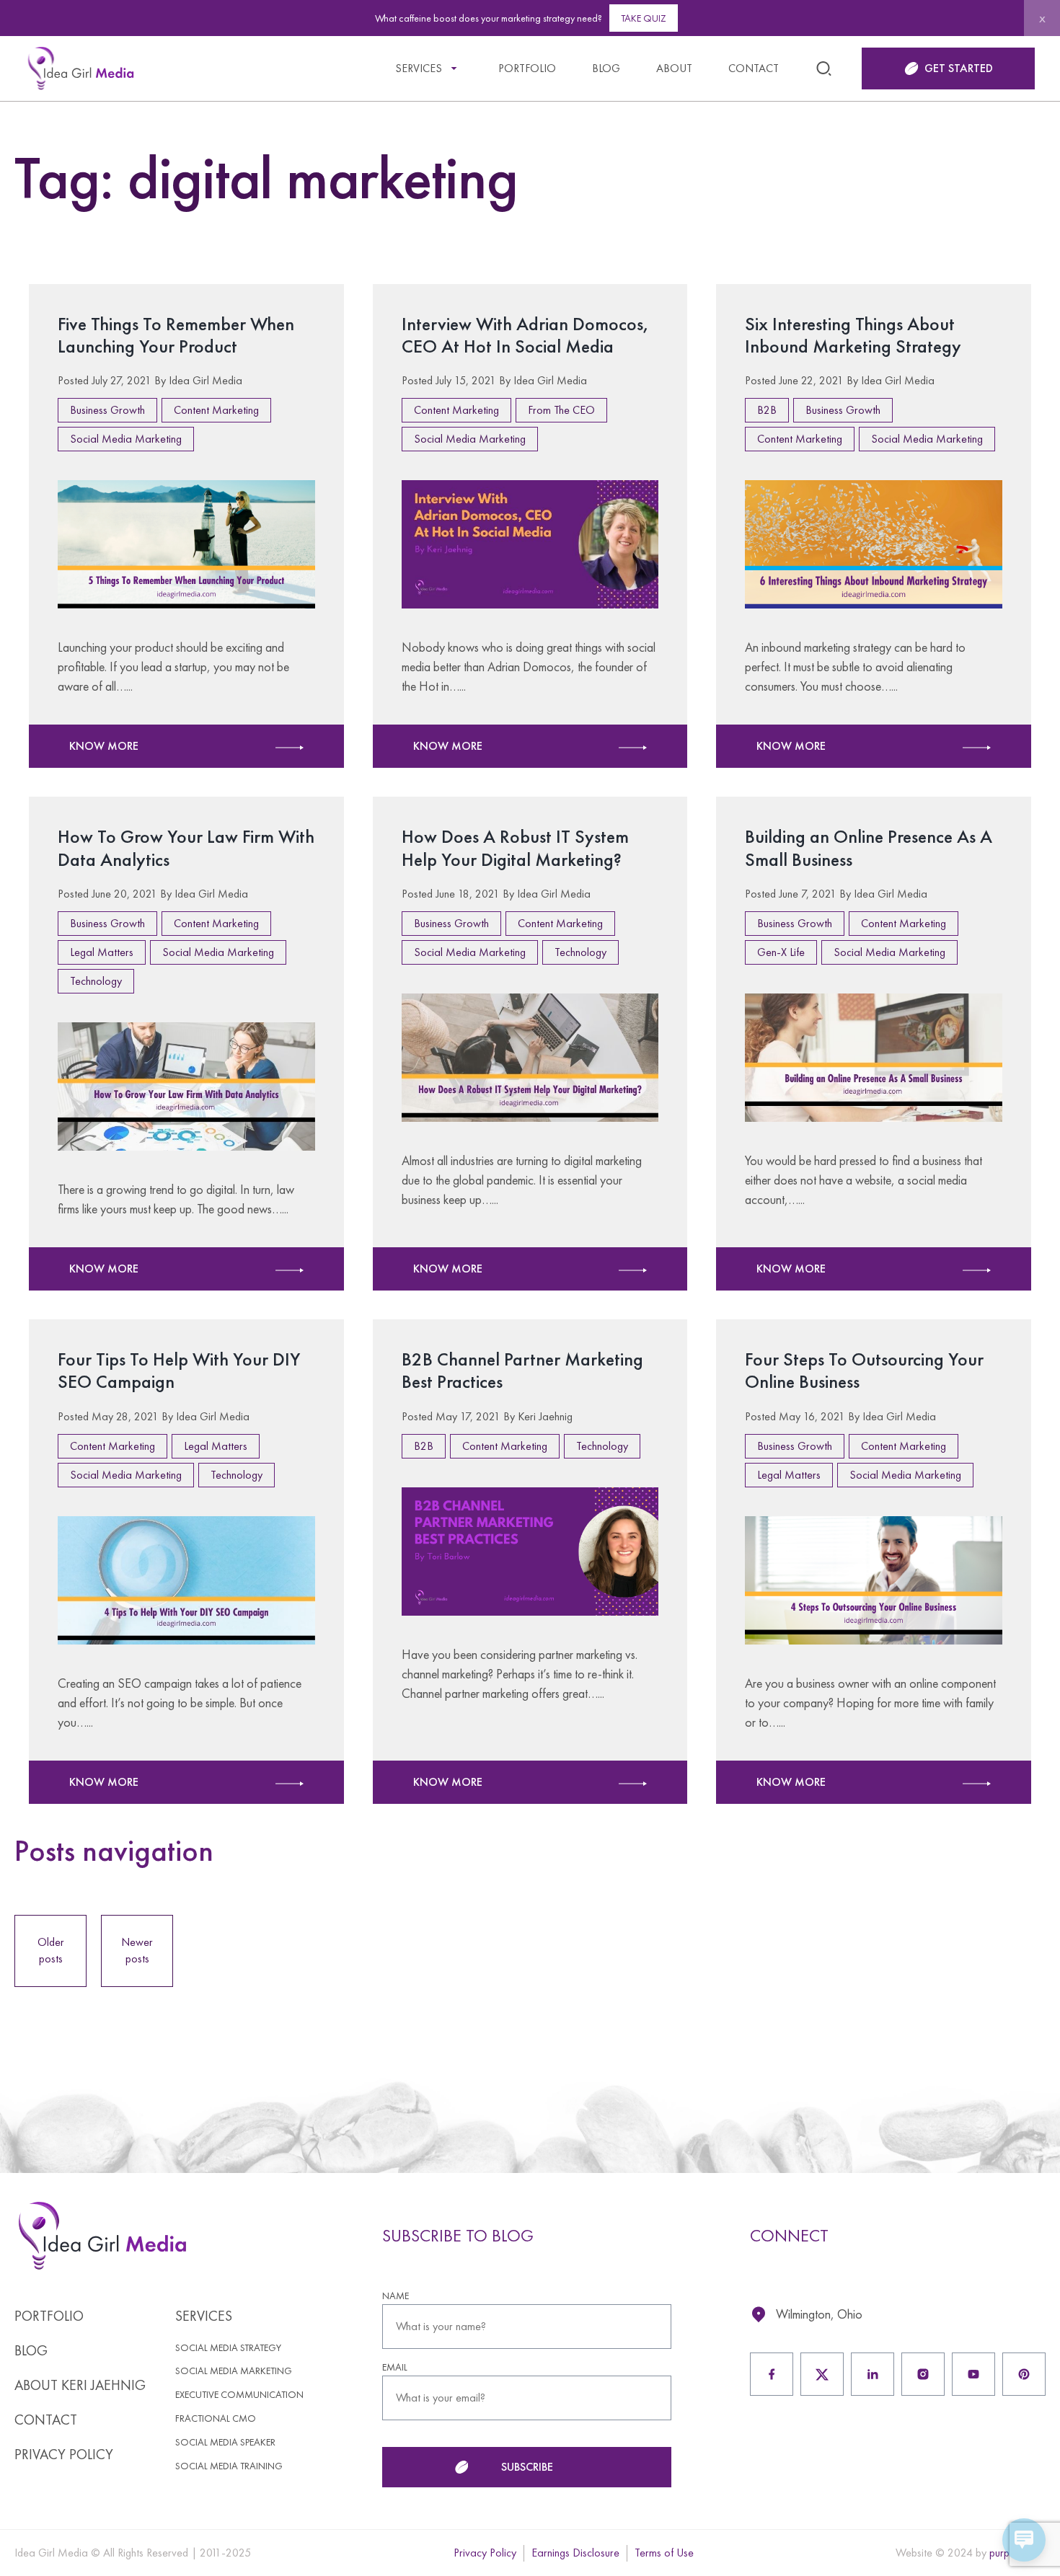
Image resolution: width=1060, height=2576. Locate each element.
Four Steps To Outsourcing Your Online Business (864, 1370)
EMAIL (395, 2367)
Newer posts (137, 1950)
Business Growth (107, 410)
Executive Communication (239, 2395)
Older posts (51, 1950)
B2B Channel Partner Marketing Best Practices (522, 1370)
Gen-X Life (781, 952)
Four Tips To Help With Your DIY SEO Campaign (179, 1370)
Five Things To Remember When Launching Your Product (176, 335)
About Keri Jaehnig (80, 2385)
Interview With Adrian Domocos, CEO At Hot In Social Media (525, 335)
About (674, 68)
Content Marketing (216, 410)
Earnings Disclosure (575, 2553)
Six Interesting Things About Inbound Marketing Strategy (853, 335)
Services (419, 68)
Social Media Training (229, 2466)
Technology (96, 981)
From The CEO (561, 410)
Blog (606, 68)
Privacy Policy (64, 2454)
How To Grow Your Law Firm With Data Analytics (186, 847)
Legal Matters (102, 952)
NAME (396, 2296)
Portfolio (527, 68)
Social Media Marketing (126, 439)
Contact (754, 68)
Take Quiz (644, 18)
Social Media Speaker (225, 2442)
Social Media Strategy (228, 2348)
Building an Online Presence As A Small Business (869, 847)
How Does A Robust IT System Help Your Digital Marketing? (515, 847)
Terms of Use (664, 2553)
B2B (767, 410)
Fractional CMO (216, 2418)
